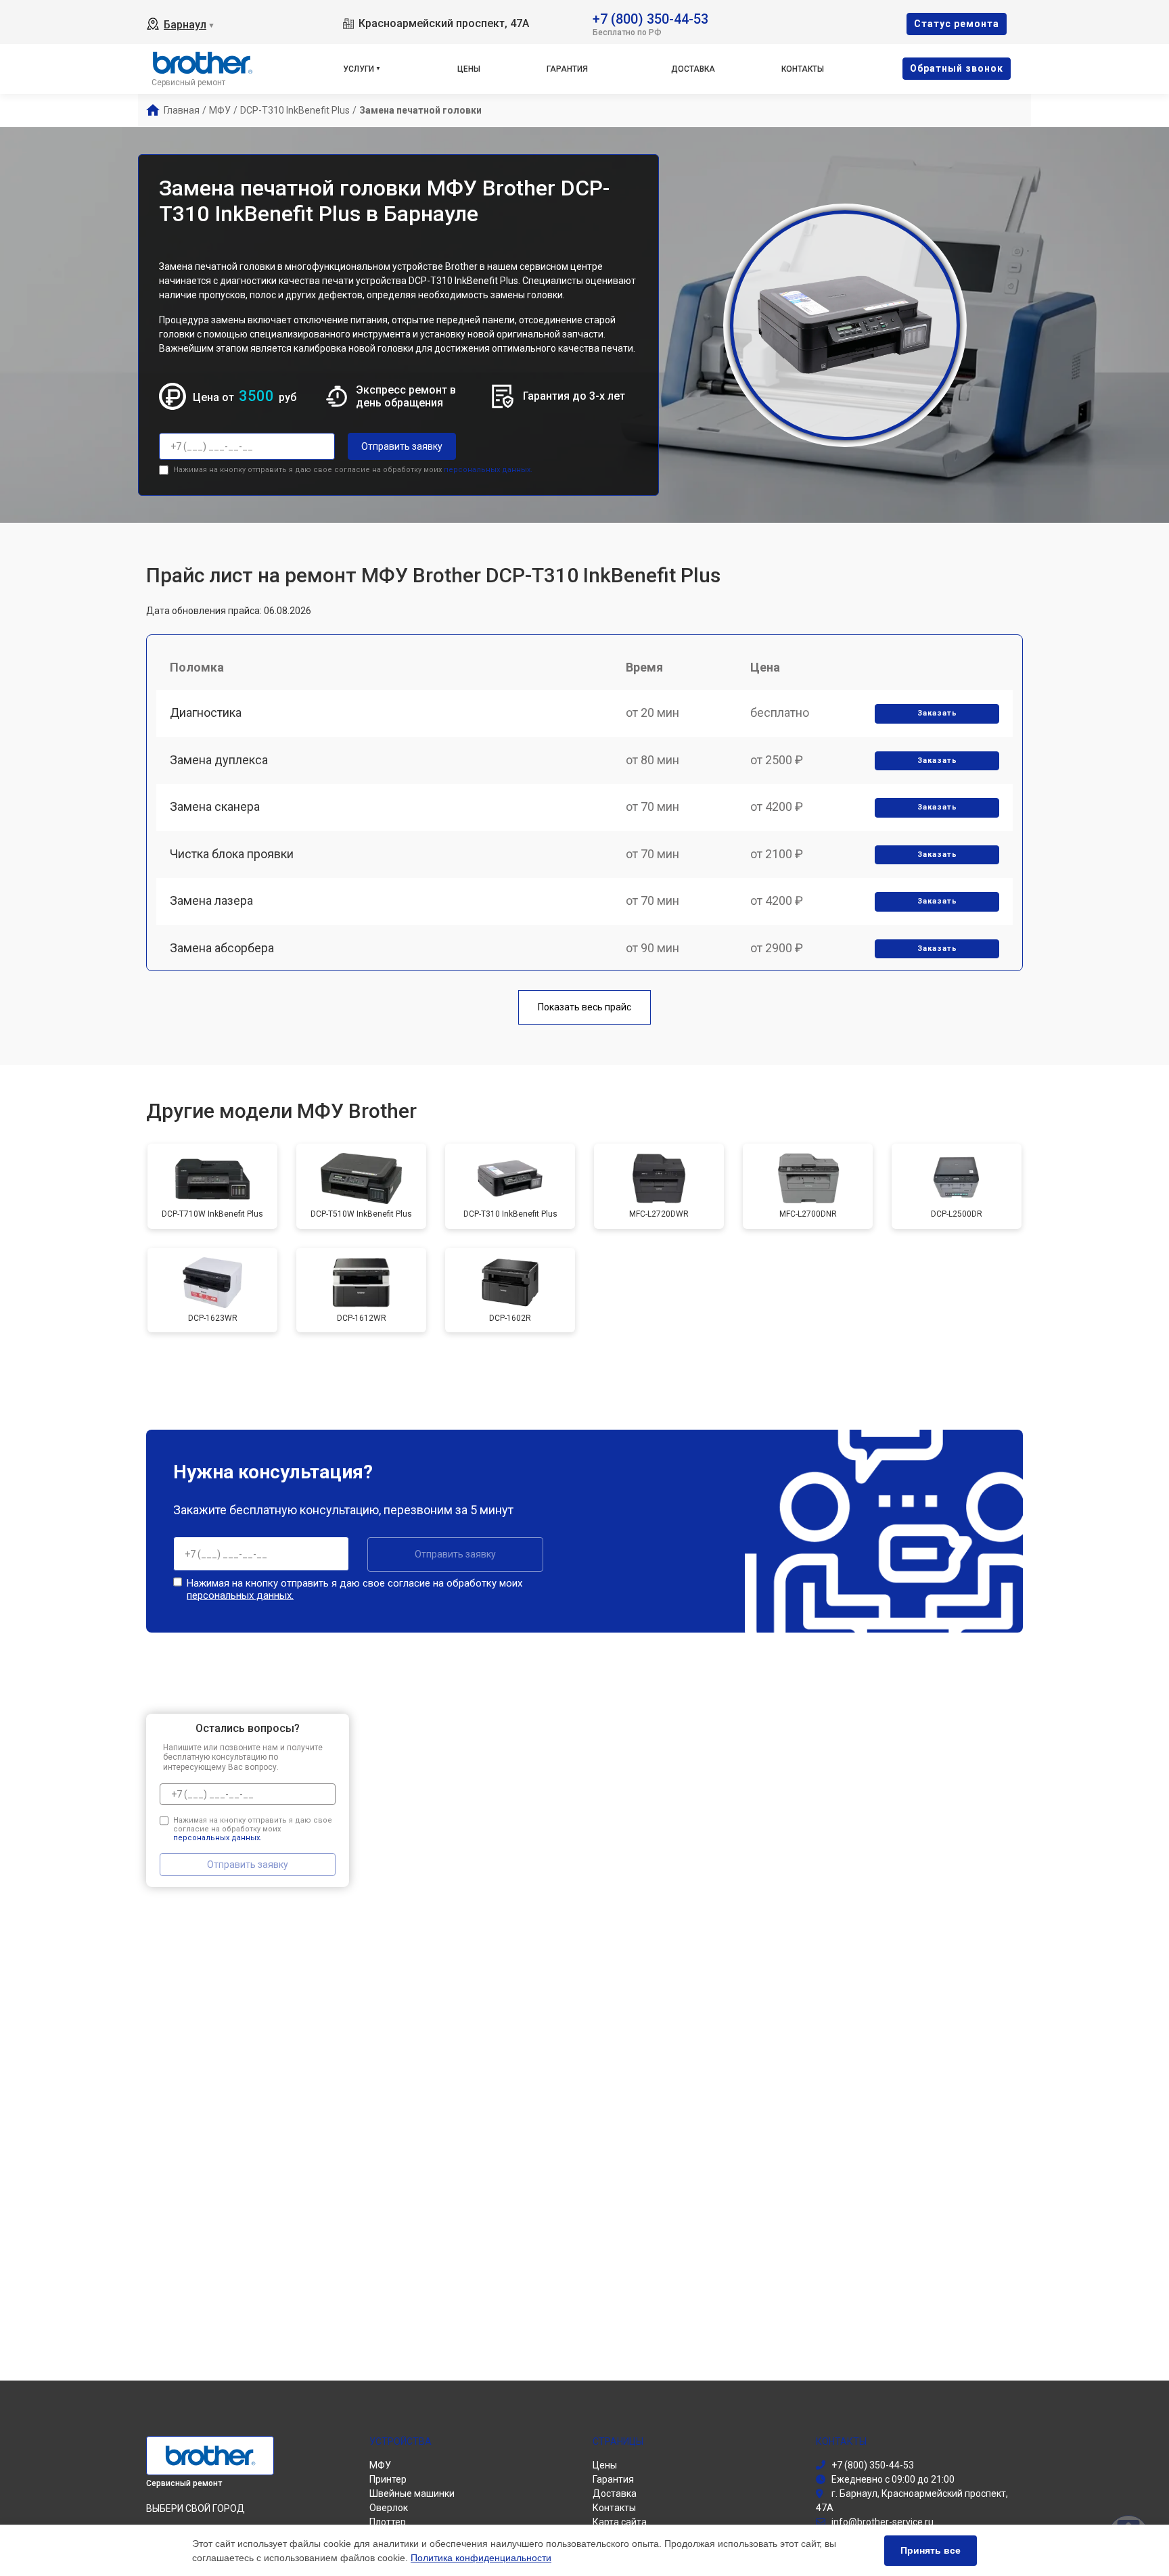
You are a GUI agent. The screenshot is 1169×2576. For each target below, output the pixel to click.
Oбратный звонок (957, 68)
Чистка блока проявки (232, 854)
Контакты (803, 69)
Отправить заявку (402, 446)
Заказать (937, 713)
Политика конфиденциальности (481, 2558)
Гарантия (567, 69)
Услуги (359, 69)
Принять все (931, 2550)
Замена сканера (215, 806)
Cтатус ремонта (957, 24)
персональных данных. (488, 470)
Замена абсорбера (222, 948)
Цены (469, 69)
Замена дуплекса (219, 760)
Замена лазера (211, 900)
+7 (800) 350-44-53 (650, 18)
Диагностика (206, 712)
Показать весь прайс (584, 1007)
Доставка (693, 69)
